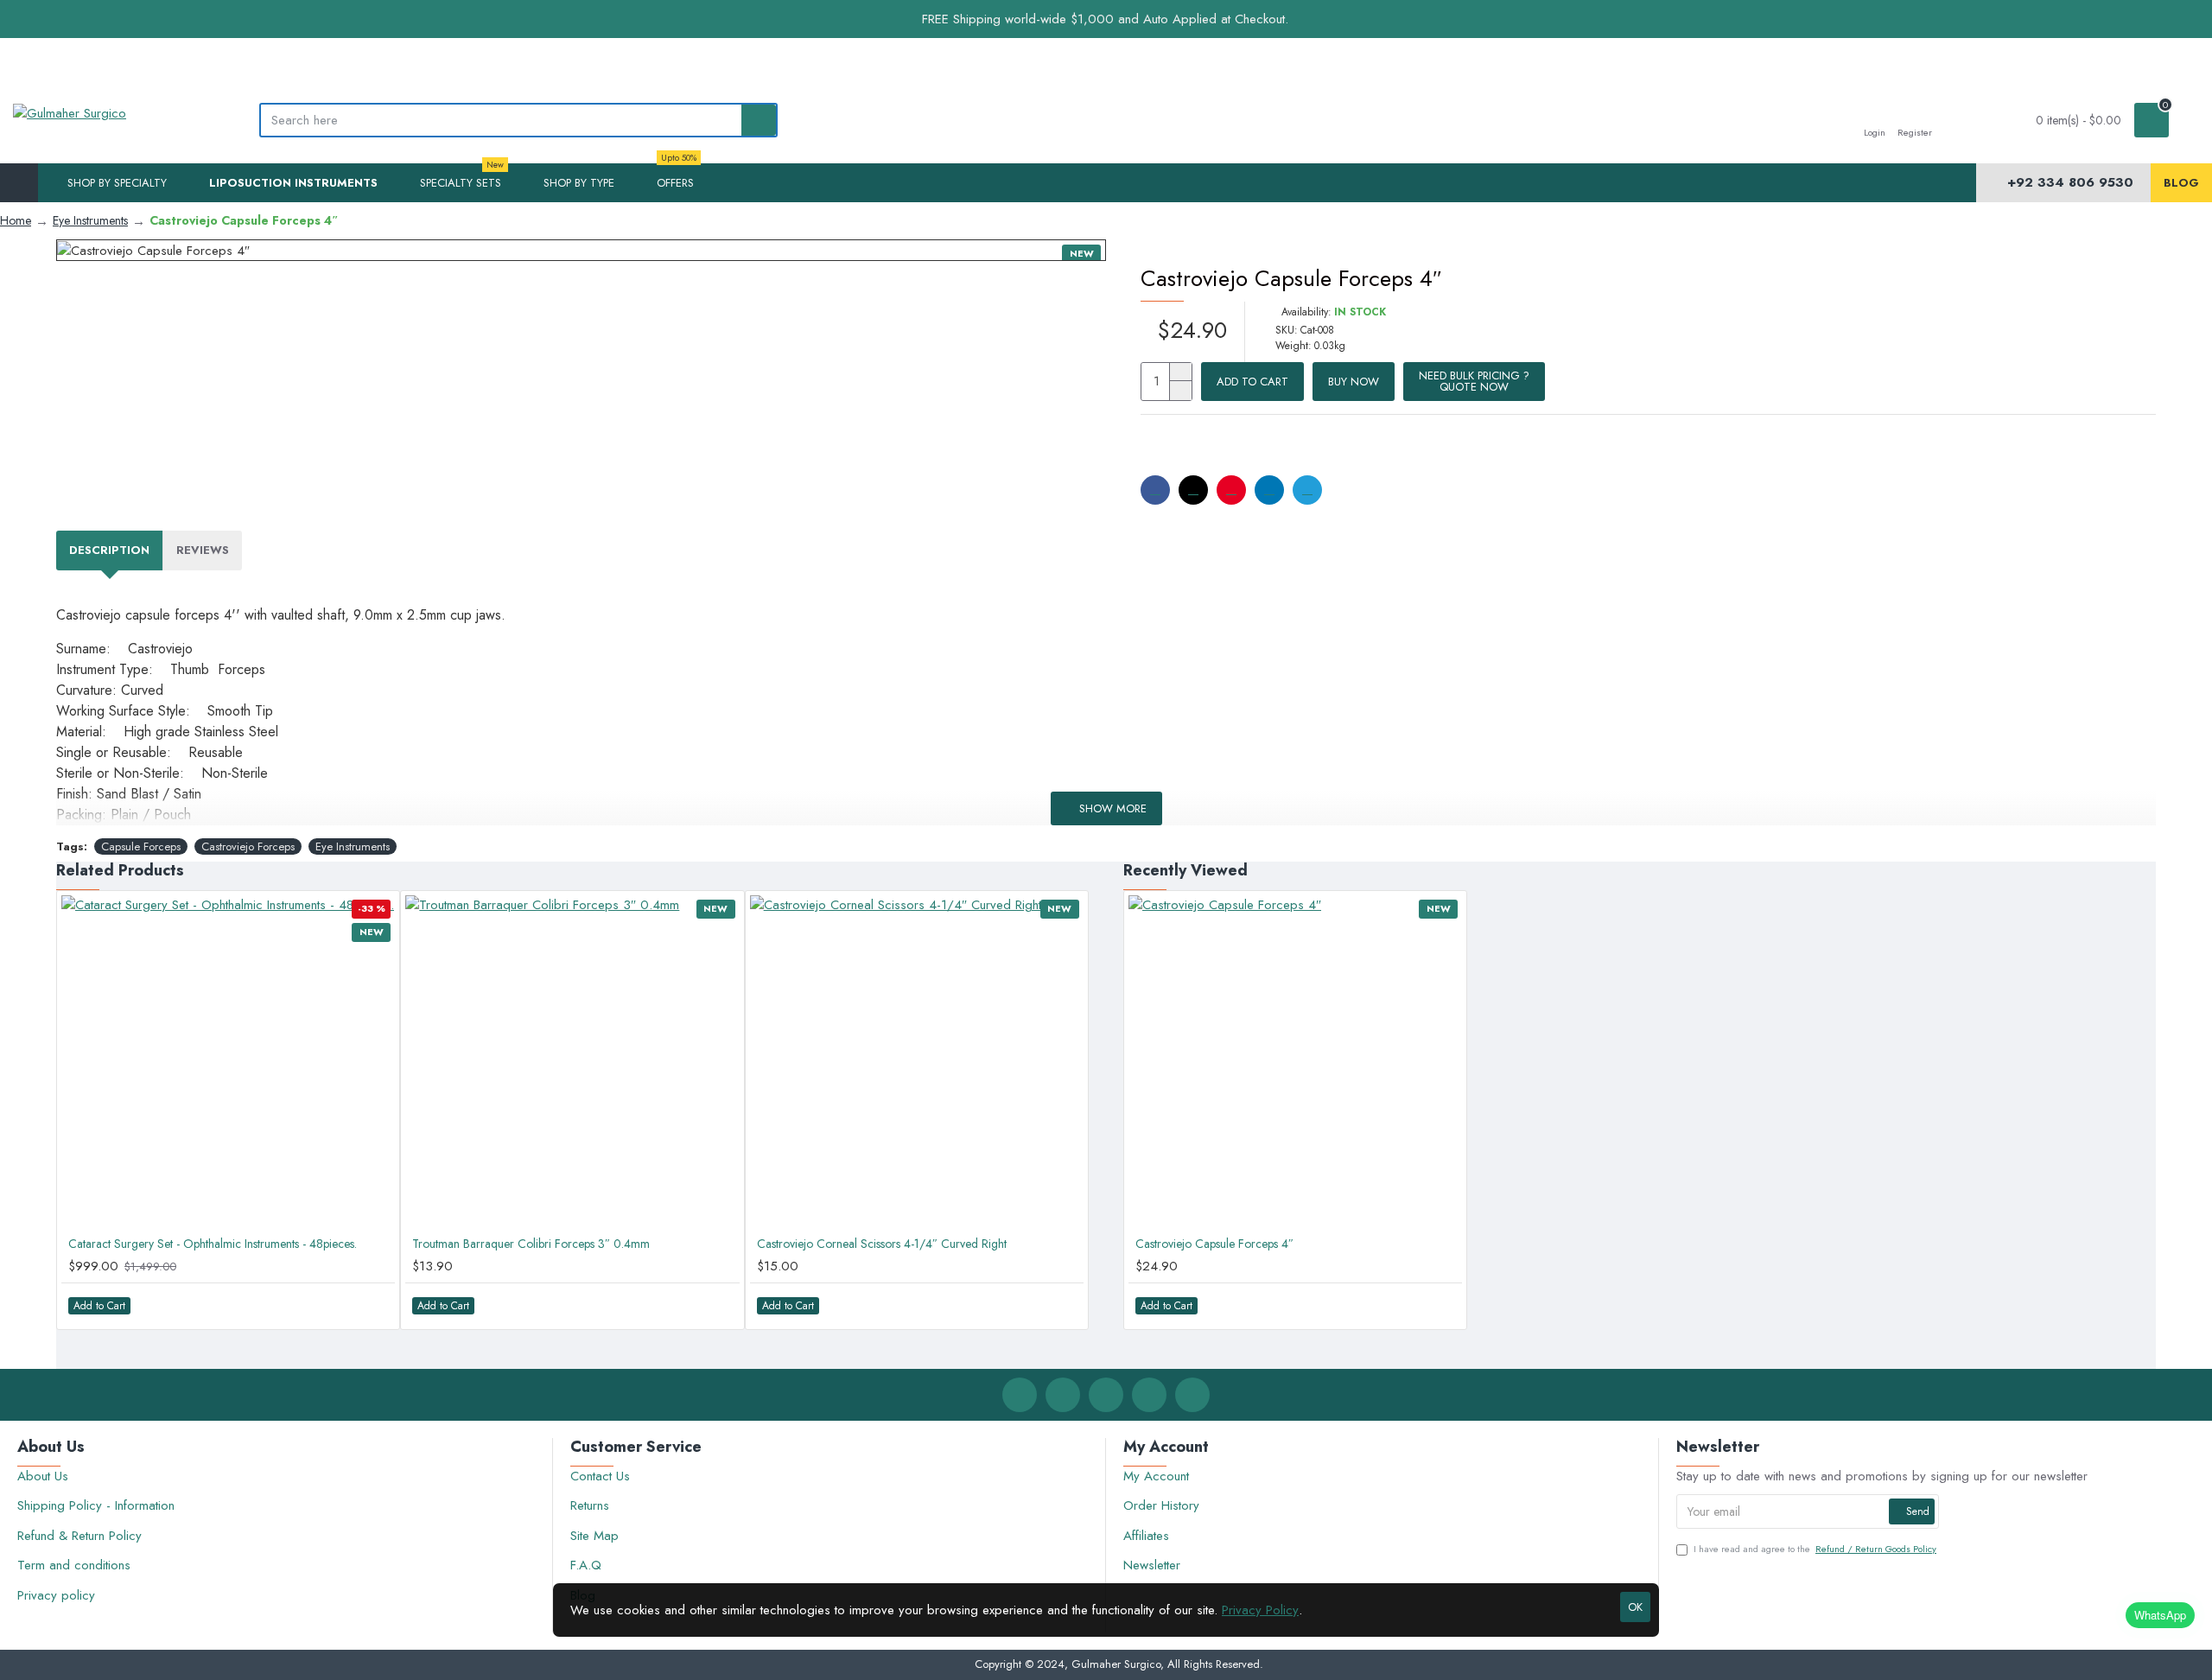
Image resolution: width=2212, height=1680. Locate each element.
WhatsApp (2160, 1615)
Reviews (203, 550)
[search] (759, 120)
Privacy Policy (1260, 1610)
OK (1635, 1607)
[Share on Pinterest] (1231, 490)
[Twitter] (1063, 1395)
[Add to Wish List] (338, 1305)
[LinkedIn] (1149, 1395)
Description (109, 550)
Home (16, 220)
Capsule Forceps (141, 846)
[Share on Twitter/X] (1193, 490)
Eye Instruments (90, 220)
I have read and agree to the (1815, 1549)
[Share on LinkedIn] (1269, 490)
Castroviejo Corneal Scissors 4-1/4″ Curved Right (882, 1244)
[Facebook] (1020, 1395)
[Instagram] (1106, 1395)
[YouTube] (1192, 1395)
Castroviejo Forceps (248, 846)
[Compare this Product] (373, 1305)
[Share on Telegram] (1307, 490)
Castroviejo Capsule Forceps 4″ (1214, 1244)
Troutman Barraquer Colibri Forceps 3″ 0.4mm (531, 1244)
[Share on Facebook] (1155, 490)
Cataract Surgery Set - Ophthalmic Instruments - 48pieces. (213, 1244)
